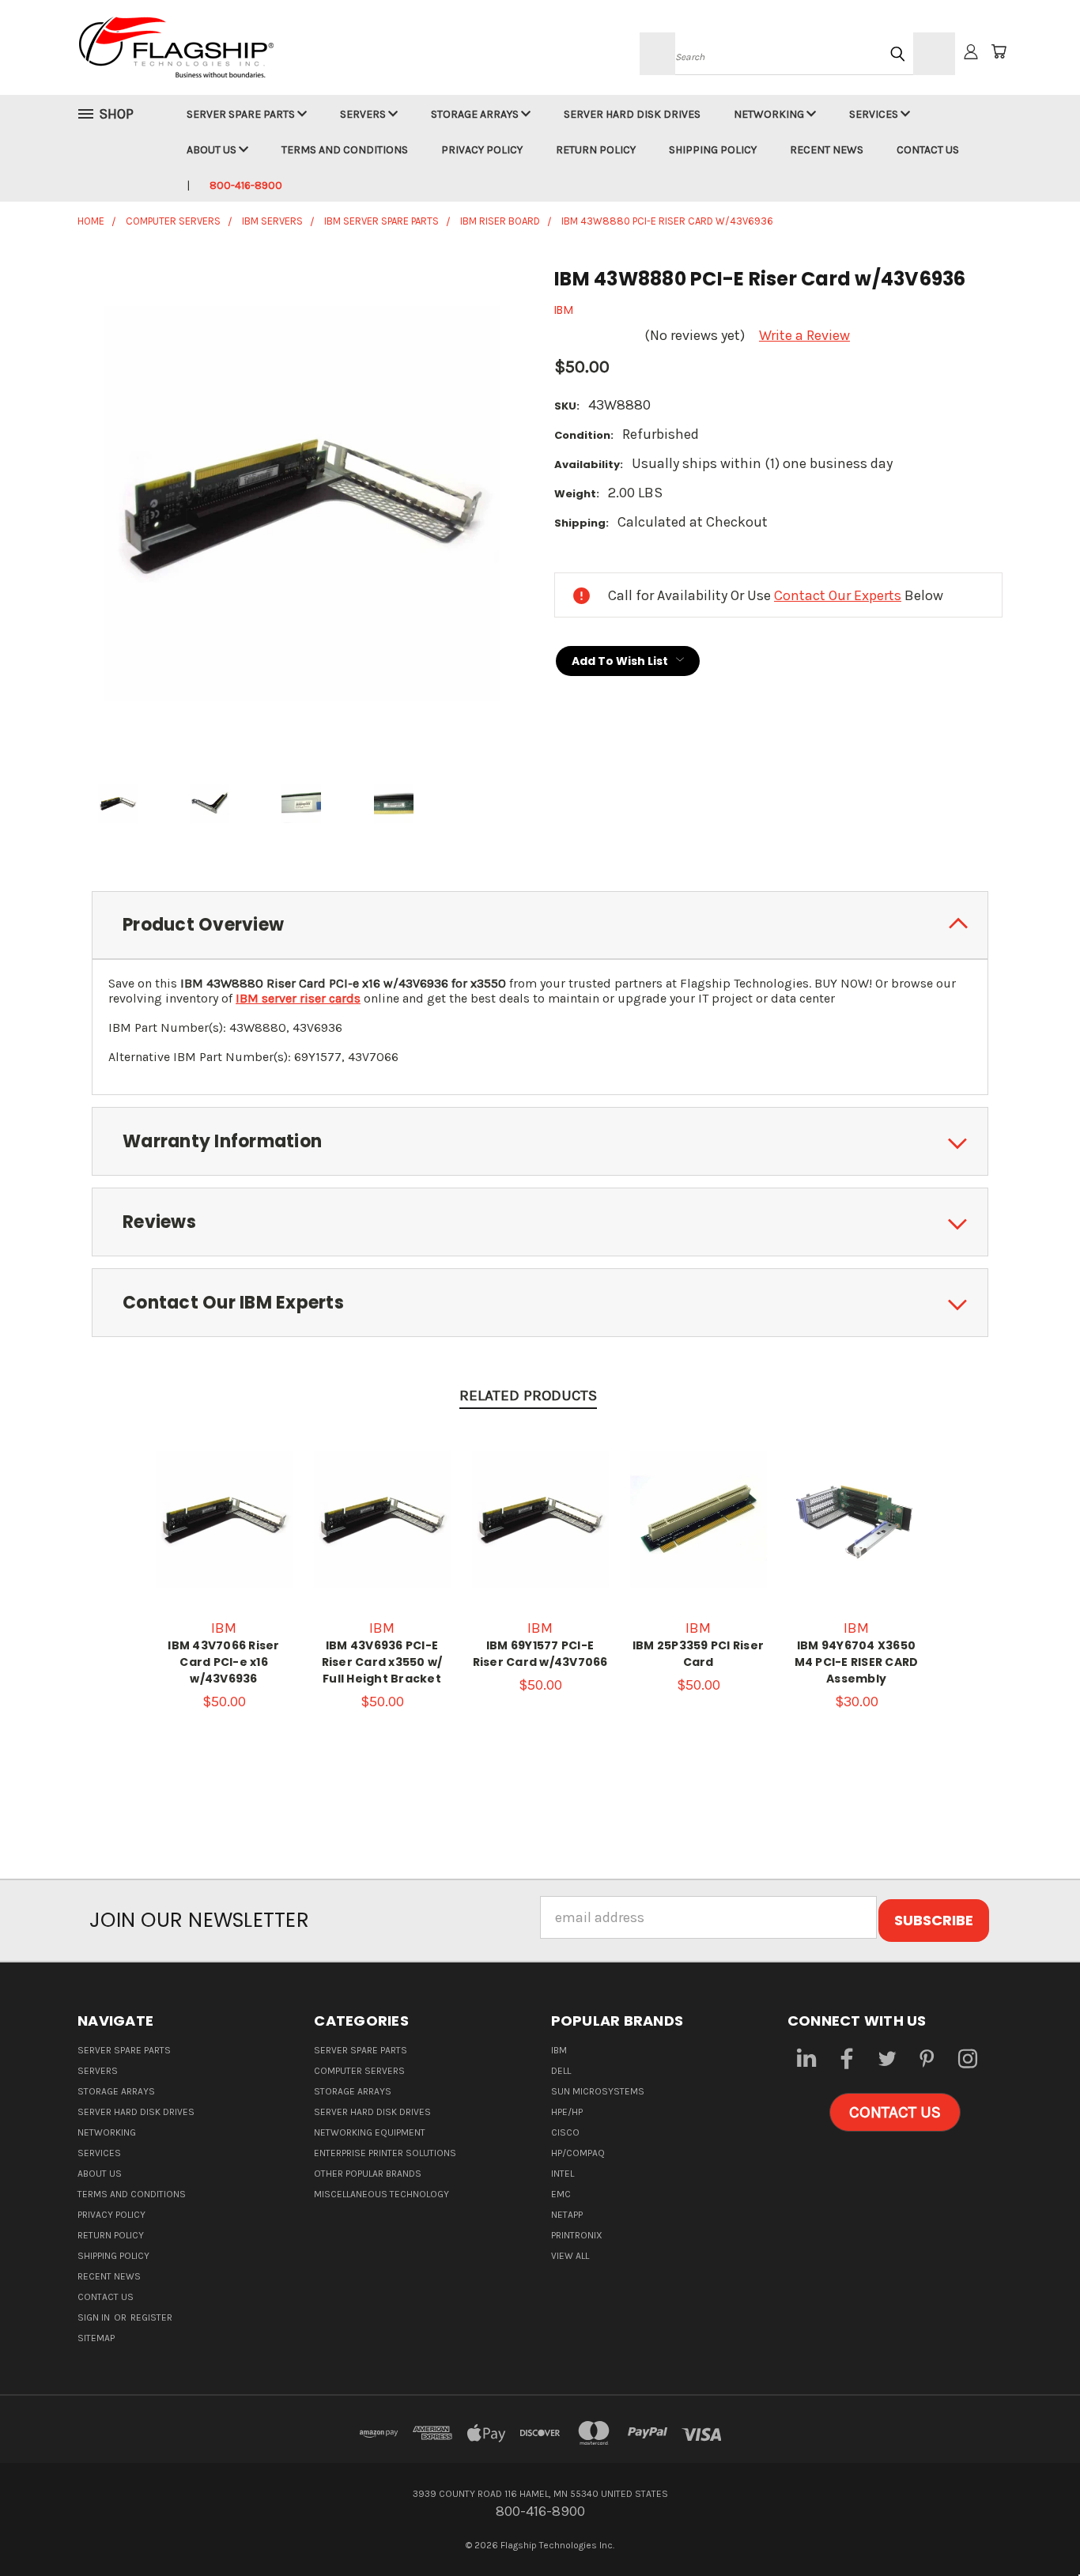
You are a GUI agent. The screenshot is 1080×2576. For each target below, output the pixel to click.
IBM (559, 2050)
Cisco (565, 2132)
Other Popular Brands (368, 2174)
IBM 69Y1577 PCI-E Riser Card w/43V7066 (540, 1654)
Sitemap (96, 2338)
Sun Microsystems (598, 2091)
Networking (770, 114)
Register (151, 2317)
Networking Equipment (370, 2132)
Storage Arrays (476, 114)
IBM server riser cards (298, 998)
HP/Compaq (578, 2153)
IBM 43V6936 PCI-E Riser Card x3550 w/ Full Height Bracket (382, 1662)
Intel (563, 2174)
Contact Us (928, 150)
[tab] (540, 925)
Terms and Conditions (345, 150)
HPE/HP (567, 2112)
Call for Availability (540, 1535)
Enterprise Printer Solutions (385, 2153)
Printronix (577, 2235)
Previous (1033, 2527)
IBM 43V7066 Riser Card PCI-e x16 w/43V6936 (223, 1662)
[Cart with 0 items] (999, 51)
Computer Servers (359, 2071)
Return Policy (596, 150)
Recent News (827, 150)
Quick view (224, 1500)
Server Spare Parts (242, 114)
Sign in (95, 2317)
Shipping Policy (713, 150)
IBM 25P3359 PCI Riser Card (698, 1654)
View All (570, 2256)
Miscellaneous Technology (381, 2194)
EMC (561, 2194)
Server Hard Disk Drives (632, 114)
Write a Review (804, 335)
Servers (364, 114)
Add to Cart (224, 1535)
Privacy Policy (482, 150)
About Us (213, 150)
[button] (895, 2113)
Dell (561, 2071)
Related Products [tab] (528, 1396)
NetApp (567, 2215)
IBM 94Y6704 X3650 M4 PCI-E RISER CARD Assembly (857, 1662)
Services (875, 114)
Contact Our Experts (838, 595)
